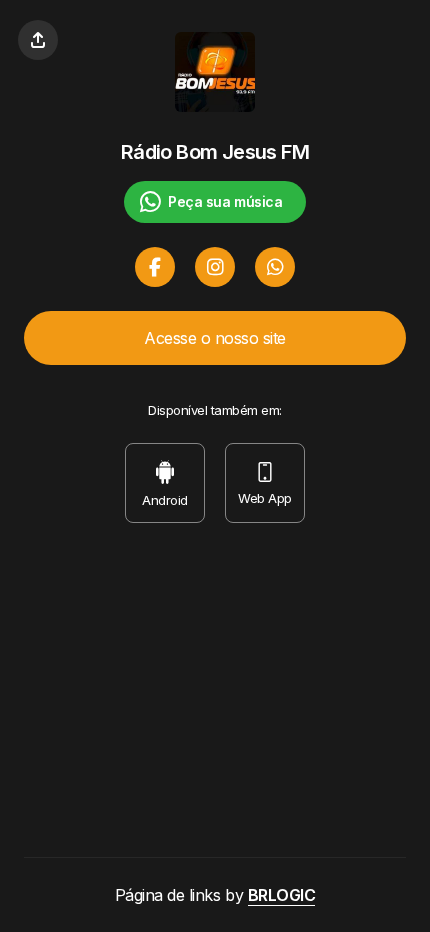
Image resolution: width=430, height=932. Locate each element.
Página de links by (215, 895)
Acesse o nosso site (215, 338)
